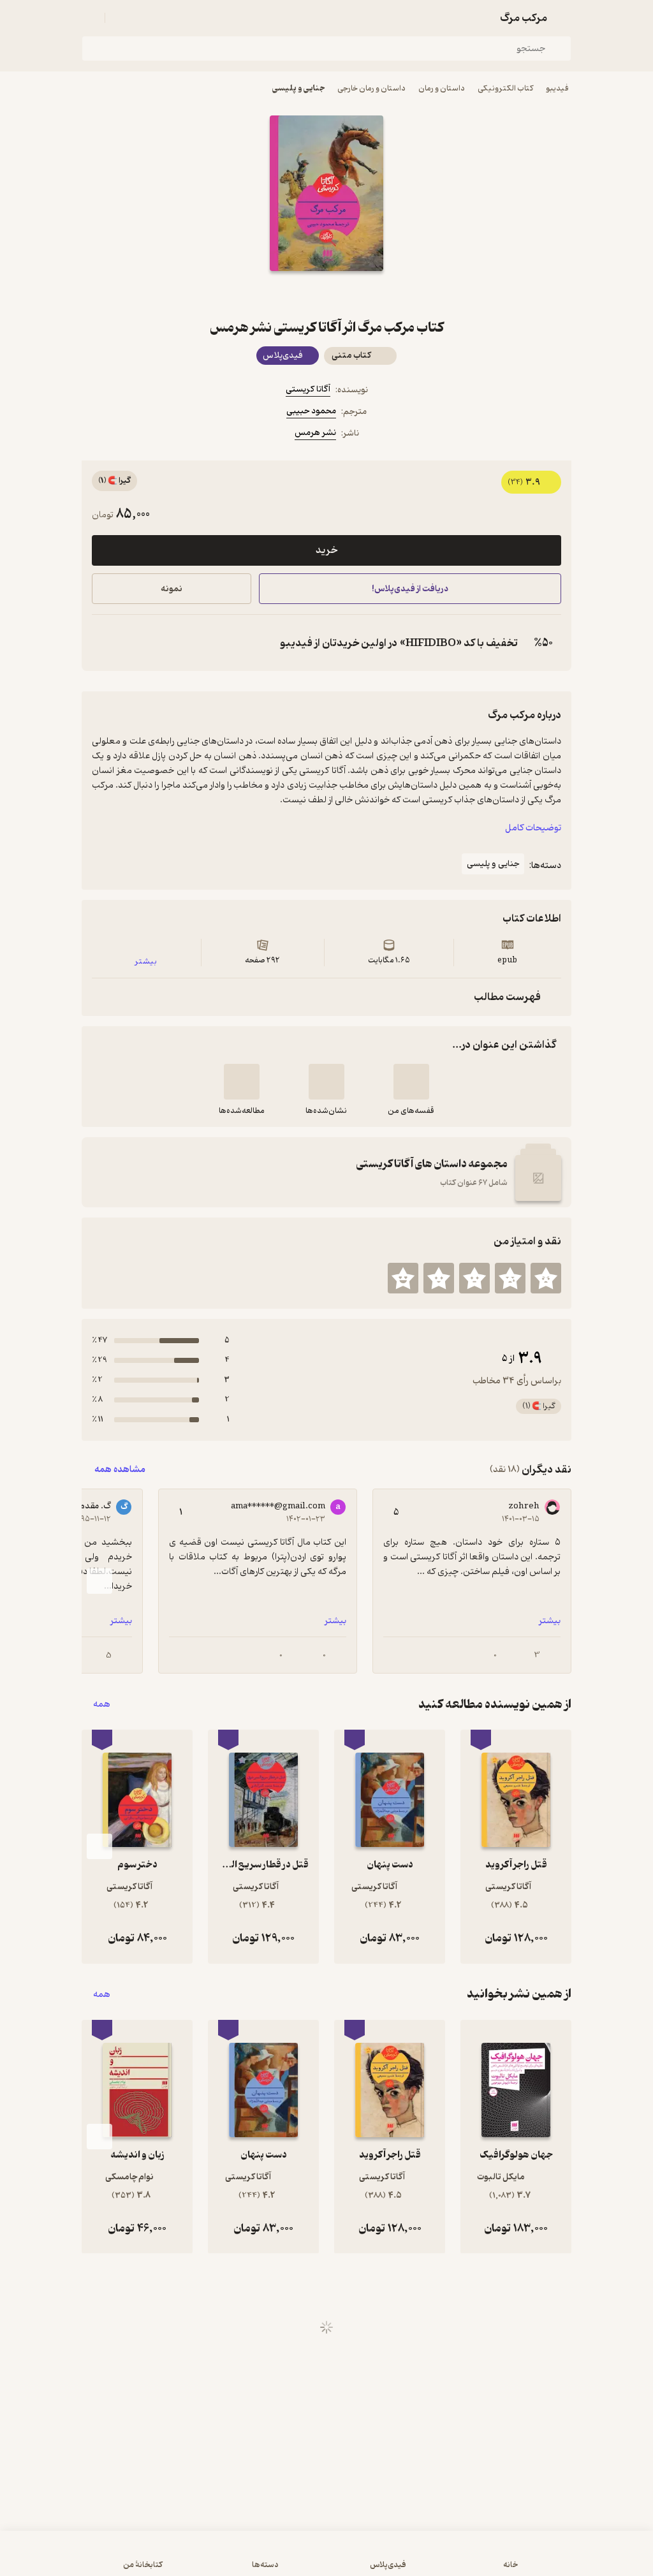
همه (102, 1704)
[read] (242, 1082)
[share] (296, 294)
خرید (326, 550)
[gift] (326, 294)
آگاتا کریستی (308, 389)
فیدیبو (557, 88)
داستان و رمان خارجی (371, 88)
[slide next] (99, 1581)
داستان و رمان (442, 88)
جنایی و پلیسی (298, 88)
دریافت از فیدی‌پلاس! (410, 589)
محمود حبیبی (311, 411)
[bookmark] (357, 294)
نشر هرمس (315, 433)
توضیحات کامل (533, 828)
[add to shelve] (411, 1082)
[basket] (121, 18)
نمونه (172, 589)
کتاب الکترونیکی (505, 88)
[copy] (105, 643)
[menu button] (89, 18)
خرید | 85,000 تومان (167, 2559)
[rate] (546, 1278)
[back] (564, 18)
